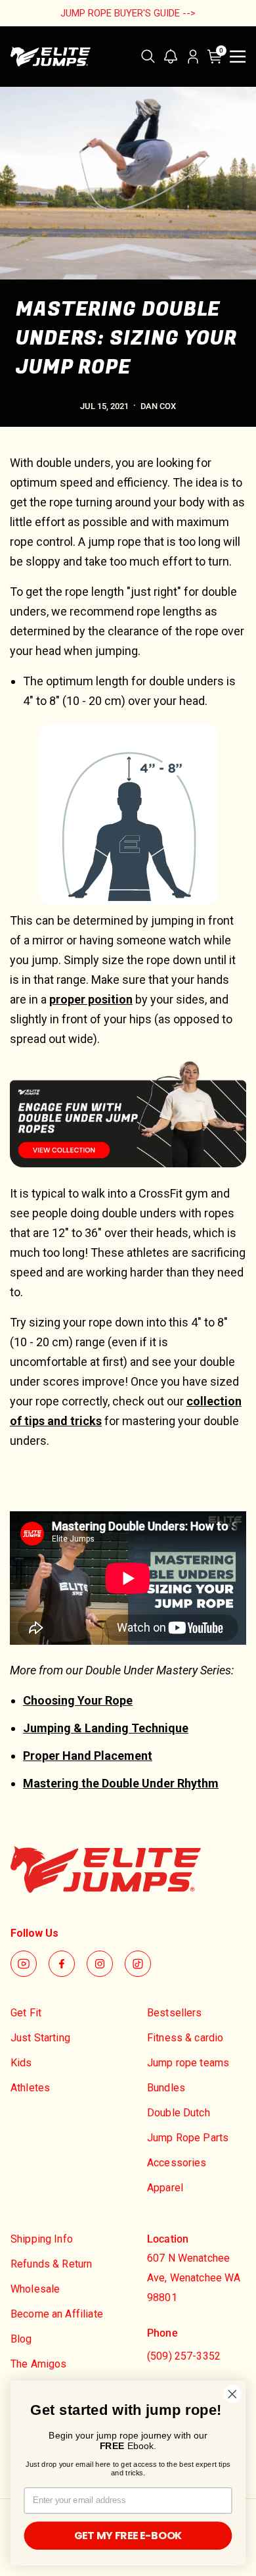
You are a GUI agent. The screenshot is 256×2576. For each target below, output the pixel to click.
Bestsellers (175, 2013)
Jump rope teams (188, 2063)
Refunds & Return (51, 2264)
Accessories (177, 2163)
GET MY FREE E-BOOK (128, 2536)
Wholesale (35, 2289)
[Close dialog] (232, 2394)
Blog (21, 2339)
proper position (91, 999)
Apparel (165, 2188)
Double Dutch (179, 2113)
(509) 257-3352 (184, 2356)
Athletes (30, 2088)
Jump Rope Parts (188, 2138)
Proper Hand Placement (88, 1756)
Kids (21, 2063)
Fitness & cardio (185, 2038)
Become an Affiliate (57, 2314)
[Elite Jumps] (51, 57)
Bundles (166, 2088)
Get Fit (26, 2013)
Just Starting (40, 2038)
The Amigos (39, 2364)
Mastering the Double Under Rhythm (121, 1783)
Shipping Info (42, 2239)
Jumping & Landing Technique (106, 1728)
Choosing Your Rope (78, 1700)
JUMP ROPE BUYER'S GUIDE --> (128, 13)
